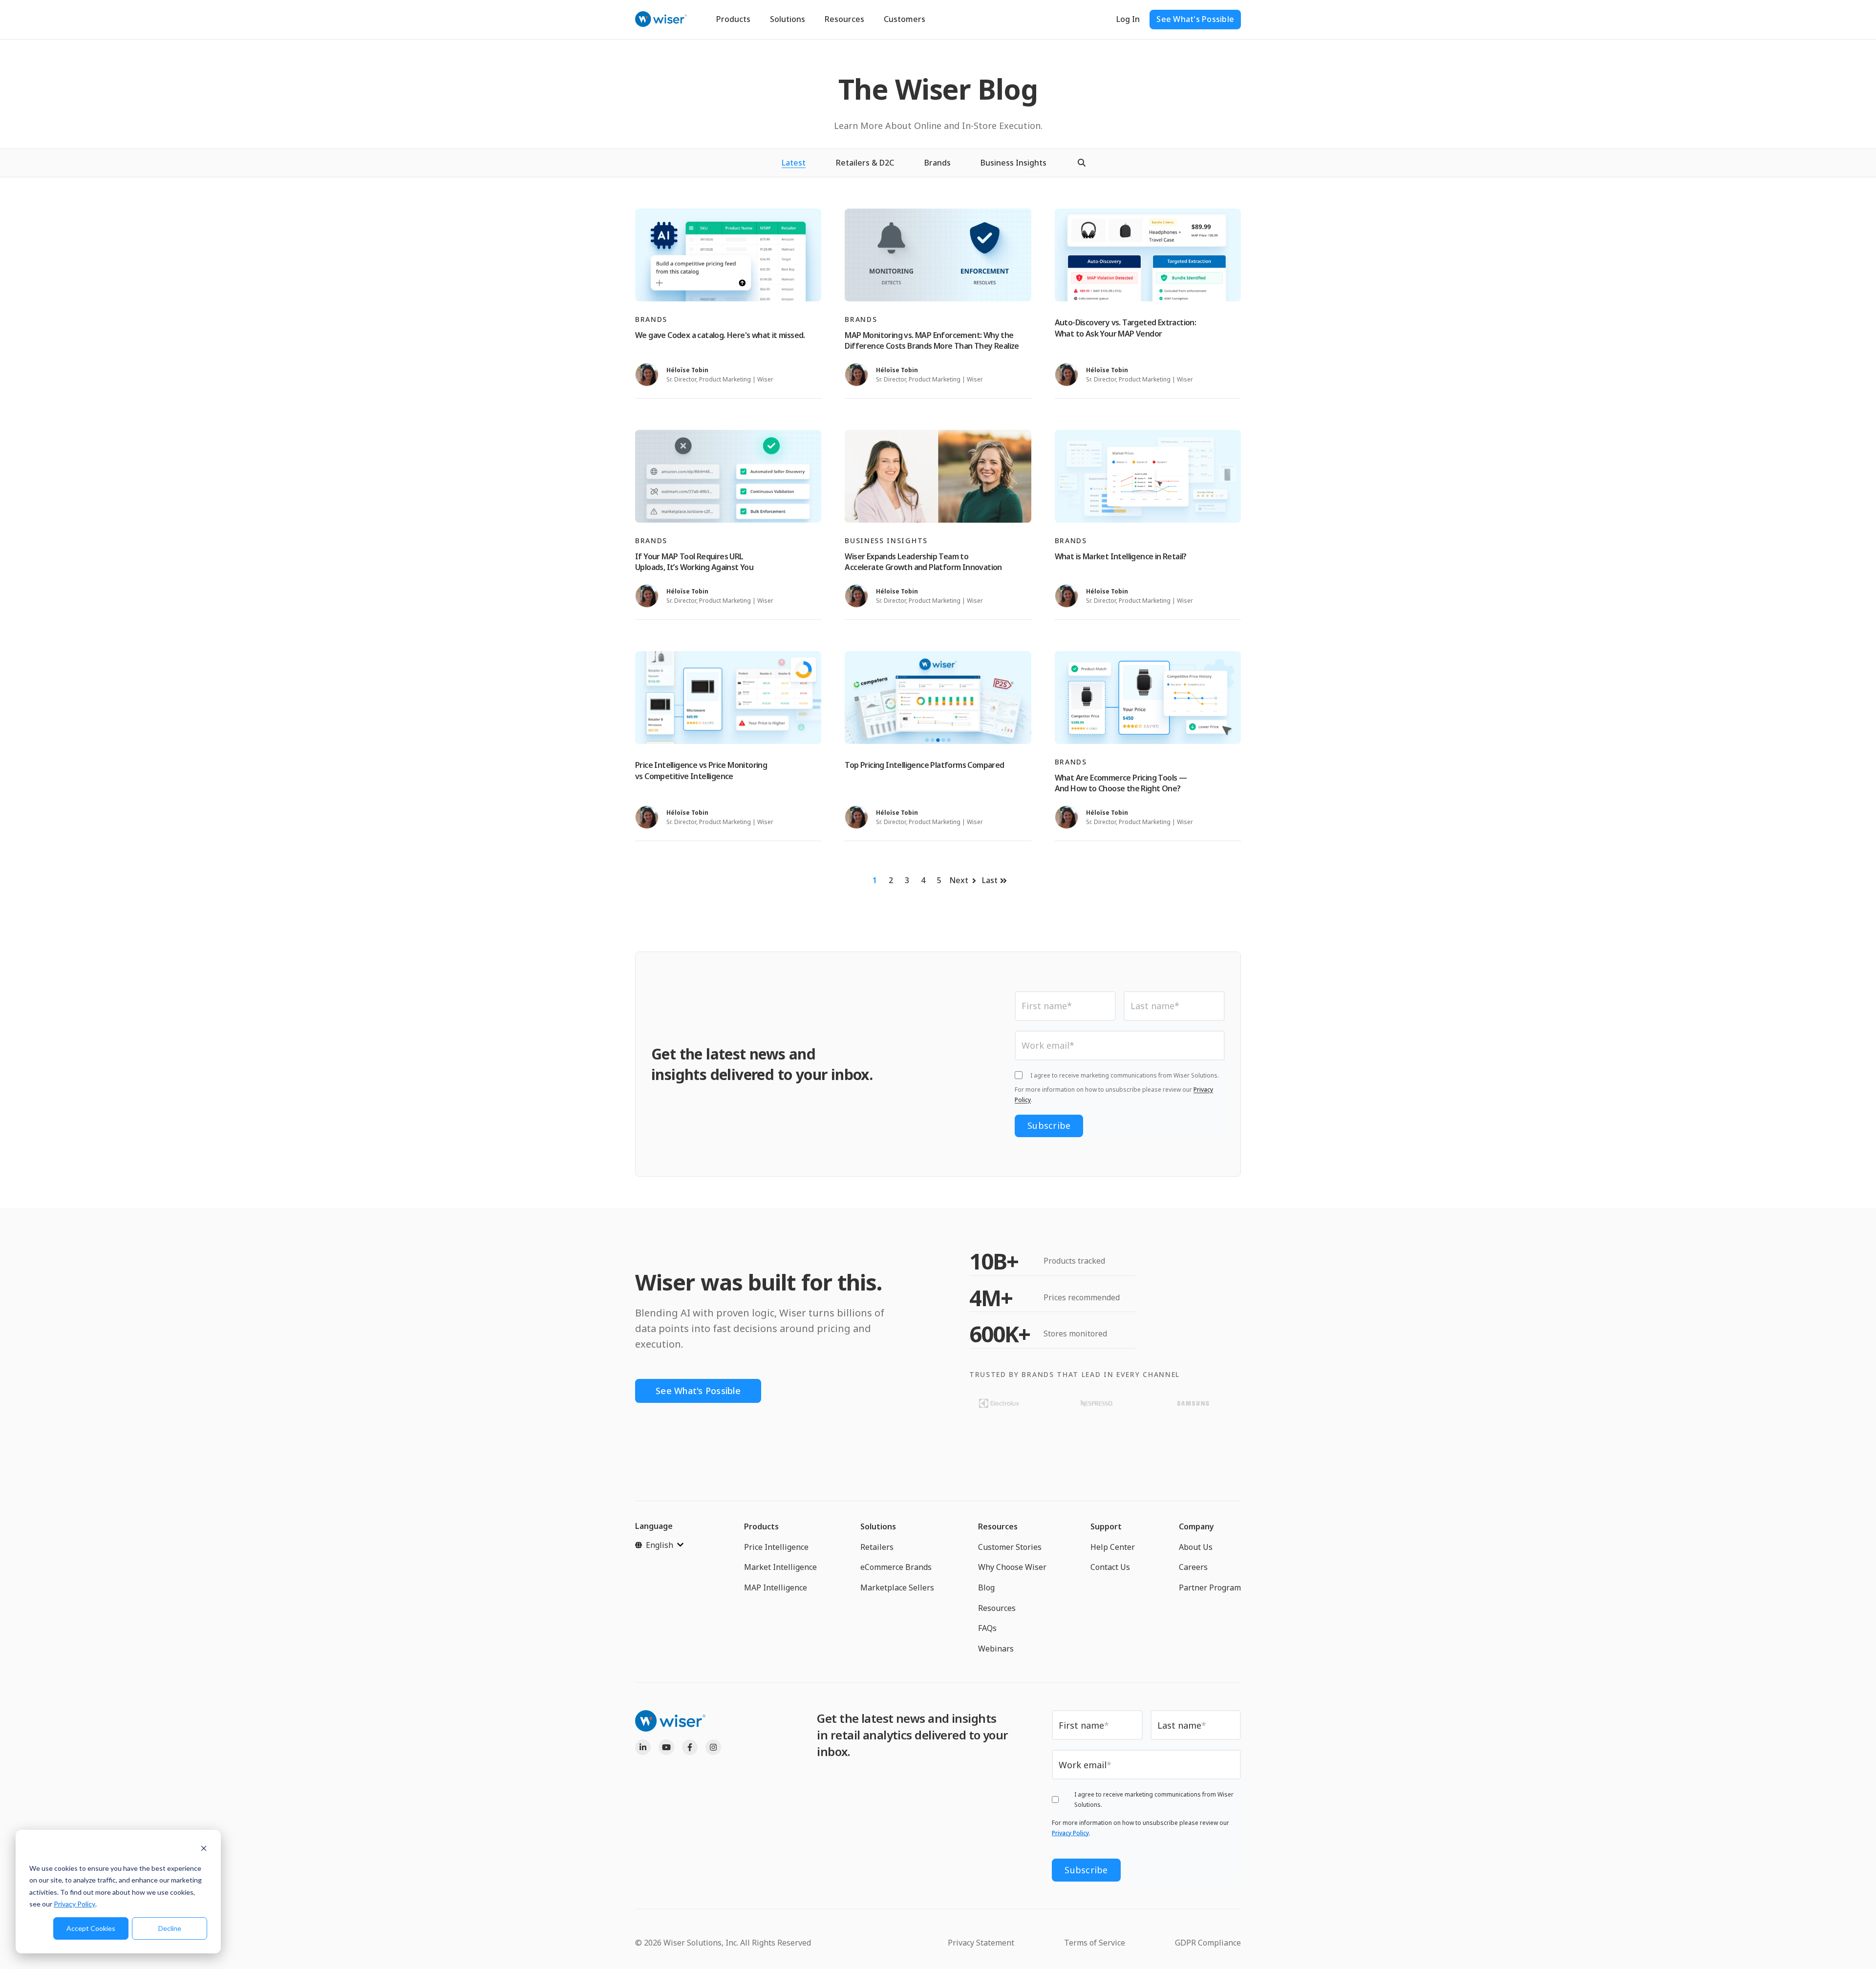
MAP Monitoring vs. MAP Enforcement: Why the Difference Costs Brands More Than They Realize (932, 340)
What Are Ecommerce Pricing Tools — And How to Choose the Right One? (1121, 783)
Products (733, 19)
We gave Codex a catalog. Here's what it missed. (720, 335)
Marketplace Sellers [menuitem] (897, 1588)
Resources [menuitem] (998, 1526)
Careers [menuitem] (1193, 1567)
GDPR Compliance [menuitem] (1208, 1943)
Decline (170, 1928)
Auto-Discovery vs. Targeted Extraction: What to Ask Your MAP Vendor (1126, 328)
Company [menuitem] (1196, 1526)
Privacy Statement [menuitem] (981, 1943)
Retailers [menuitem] (877, 1547)
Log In (1128, 19)
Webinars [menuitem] (996, 1649)
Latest (794, 163)
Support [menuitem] (1106, 1526)
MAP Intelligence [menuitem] (776, 1588)
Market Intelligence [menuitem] (780, 1567)
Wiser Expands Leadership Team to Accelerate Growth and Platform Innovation (923, 562)
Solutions (788, 19)
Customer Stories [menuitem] (1010, 1547)
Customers (905, 19)
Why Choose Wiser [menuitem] (1012, 1567)
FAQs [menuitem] (987, 1628)
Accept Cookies (91, 1928)
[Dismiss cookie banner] (204, 1850)
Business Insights (1013, 163)
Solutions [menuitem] (878, 1526)
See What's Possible (1195, 19)
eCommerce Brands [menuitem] (896, 1567)
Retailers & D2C (865, 163)
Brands (938, 163)
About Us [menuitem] (1196, 1547)
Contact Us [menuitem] (1110, 1567)
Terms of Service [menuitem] (1095, 1943)
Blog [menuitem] (986, 1588)
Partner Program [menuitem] (1210, 1588)
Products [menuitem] (761, 1526)
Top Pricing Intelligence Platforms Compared (924, 765)
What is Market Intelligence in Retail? (1121, 556)
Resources (844, 19)
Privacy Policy (75, 1904)
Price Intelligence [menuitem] (776, 1547)
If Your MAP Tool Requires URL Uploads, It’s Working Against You (694, 562)
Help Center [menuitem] (1113, 1547)
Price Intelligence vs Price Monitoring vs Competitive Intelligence (701, 770)
